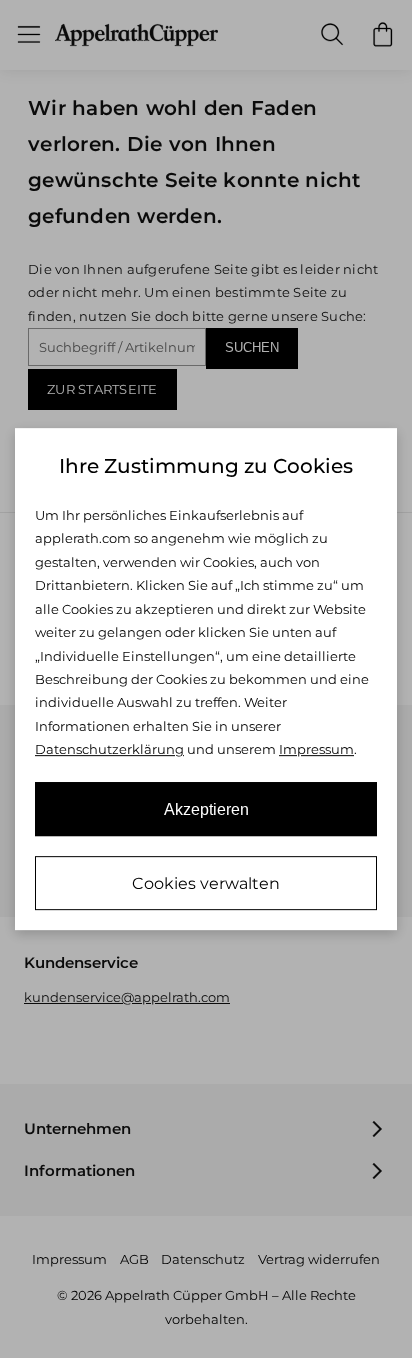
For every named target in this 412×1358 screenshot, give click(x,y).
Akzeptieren (206, 809)
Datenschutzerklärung (109, 749)
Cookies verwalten (206, 883)
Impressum (316, 749)
